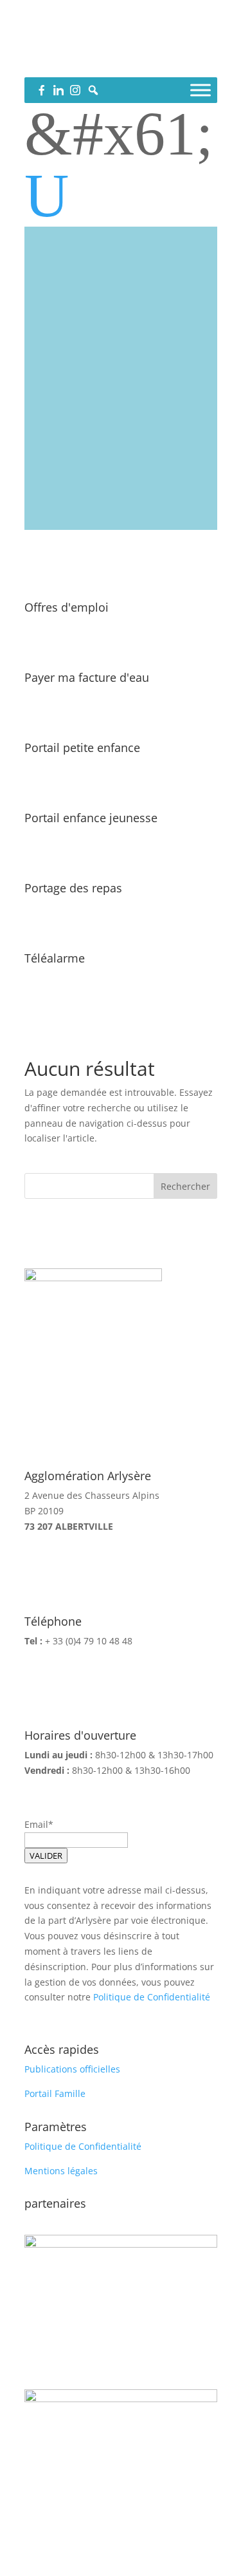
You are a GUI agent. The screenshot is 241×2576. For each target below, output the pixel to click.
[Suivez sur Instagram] (147, 62)
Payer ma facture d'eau (87, 677)
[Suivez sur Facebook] (95, 62)
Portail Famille (55, 2093)
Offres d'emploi (67, 607)
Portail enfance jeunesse (91, 818)
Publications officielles (72, 2069)
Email (36, 1824)
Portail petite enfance (82, 747)
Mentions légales (61, 2171)
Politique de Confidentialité (152, 1997)
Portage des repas (73, 888)
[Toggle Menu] (201, 90)
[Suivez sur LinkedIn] (121, 62)
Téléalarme (55, 958)
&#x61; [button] (119, 134)
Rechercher (185, 1186)
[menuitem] (121, 196)
